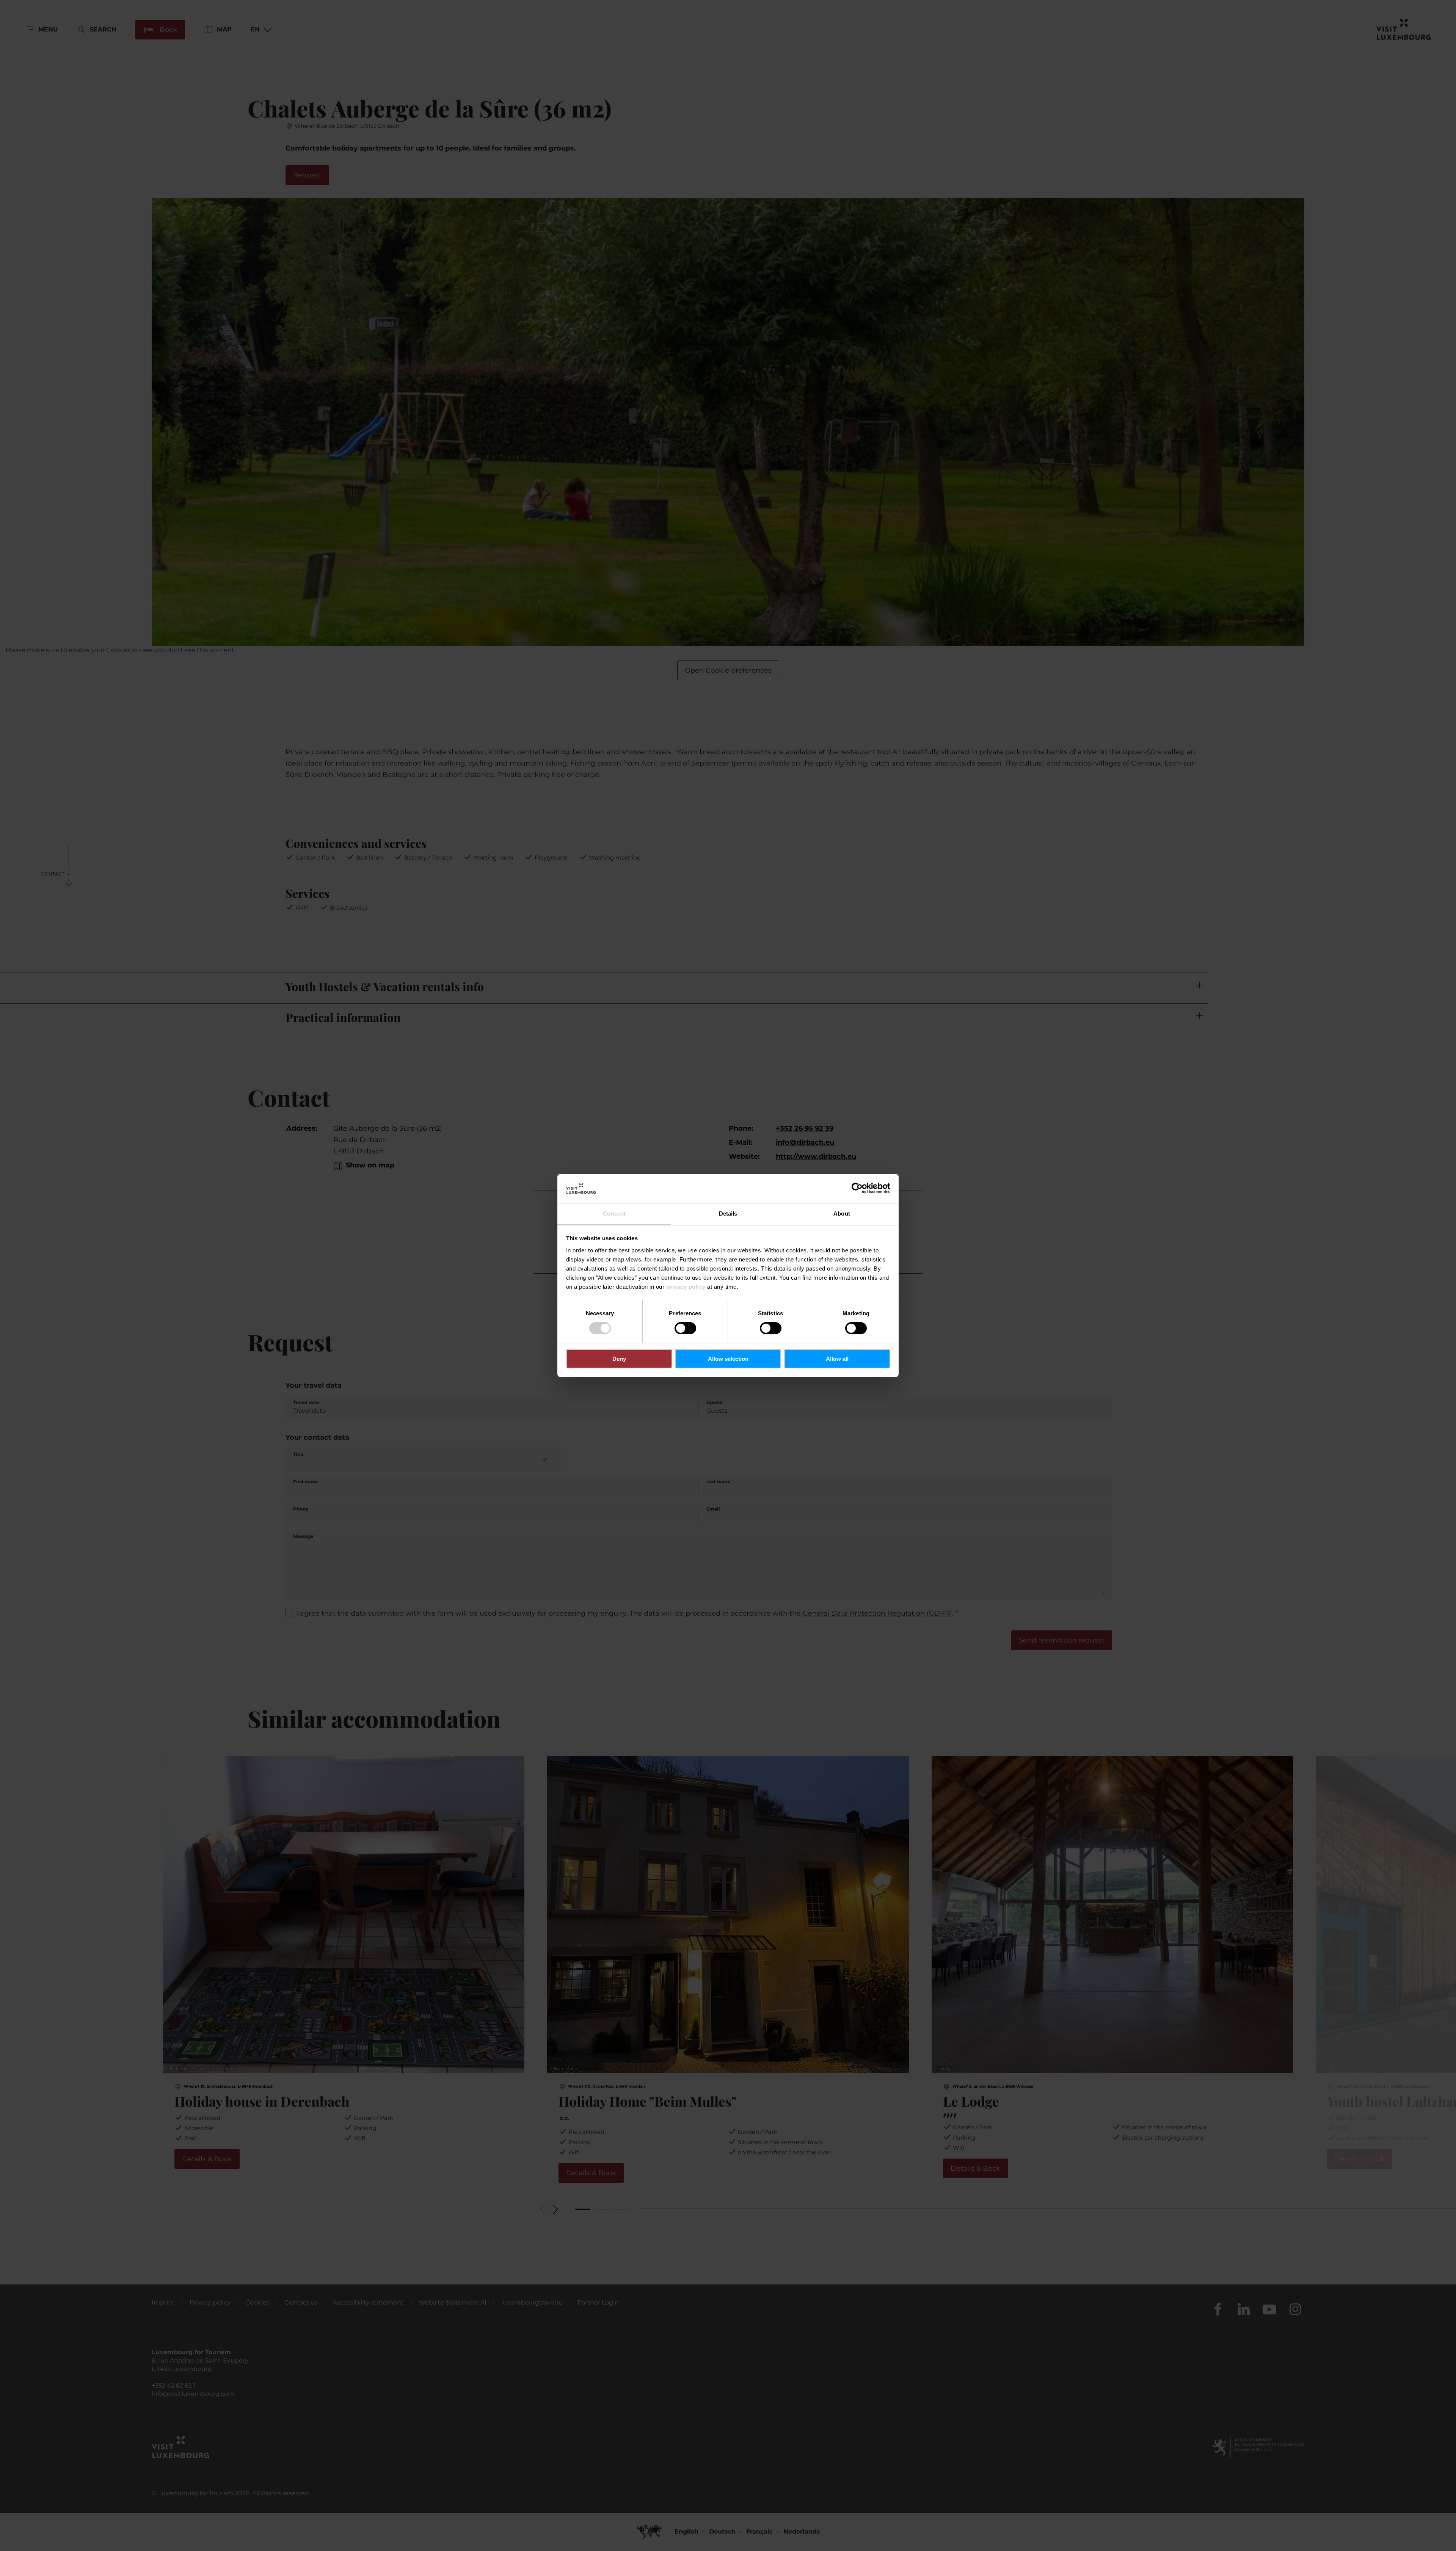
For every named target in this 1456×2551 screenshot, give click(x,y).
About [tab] (842, 1214)
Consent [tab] (614, 1214)
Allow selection (728, 1359)
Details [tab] (728, 1214)
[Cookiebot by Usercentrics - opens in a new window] (857, 1188)
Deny (619, 1359)
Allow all (837, 1359)
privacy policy (686, 1287)
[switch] (685, 1328)
